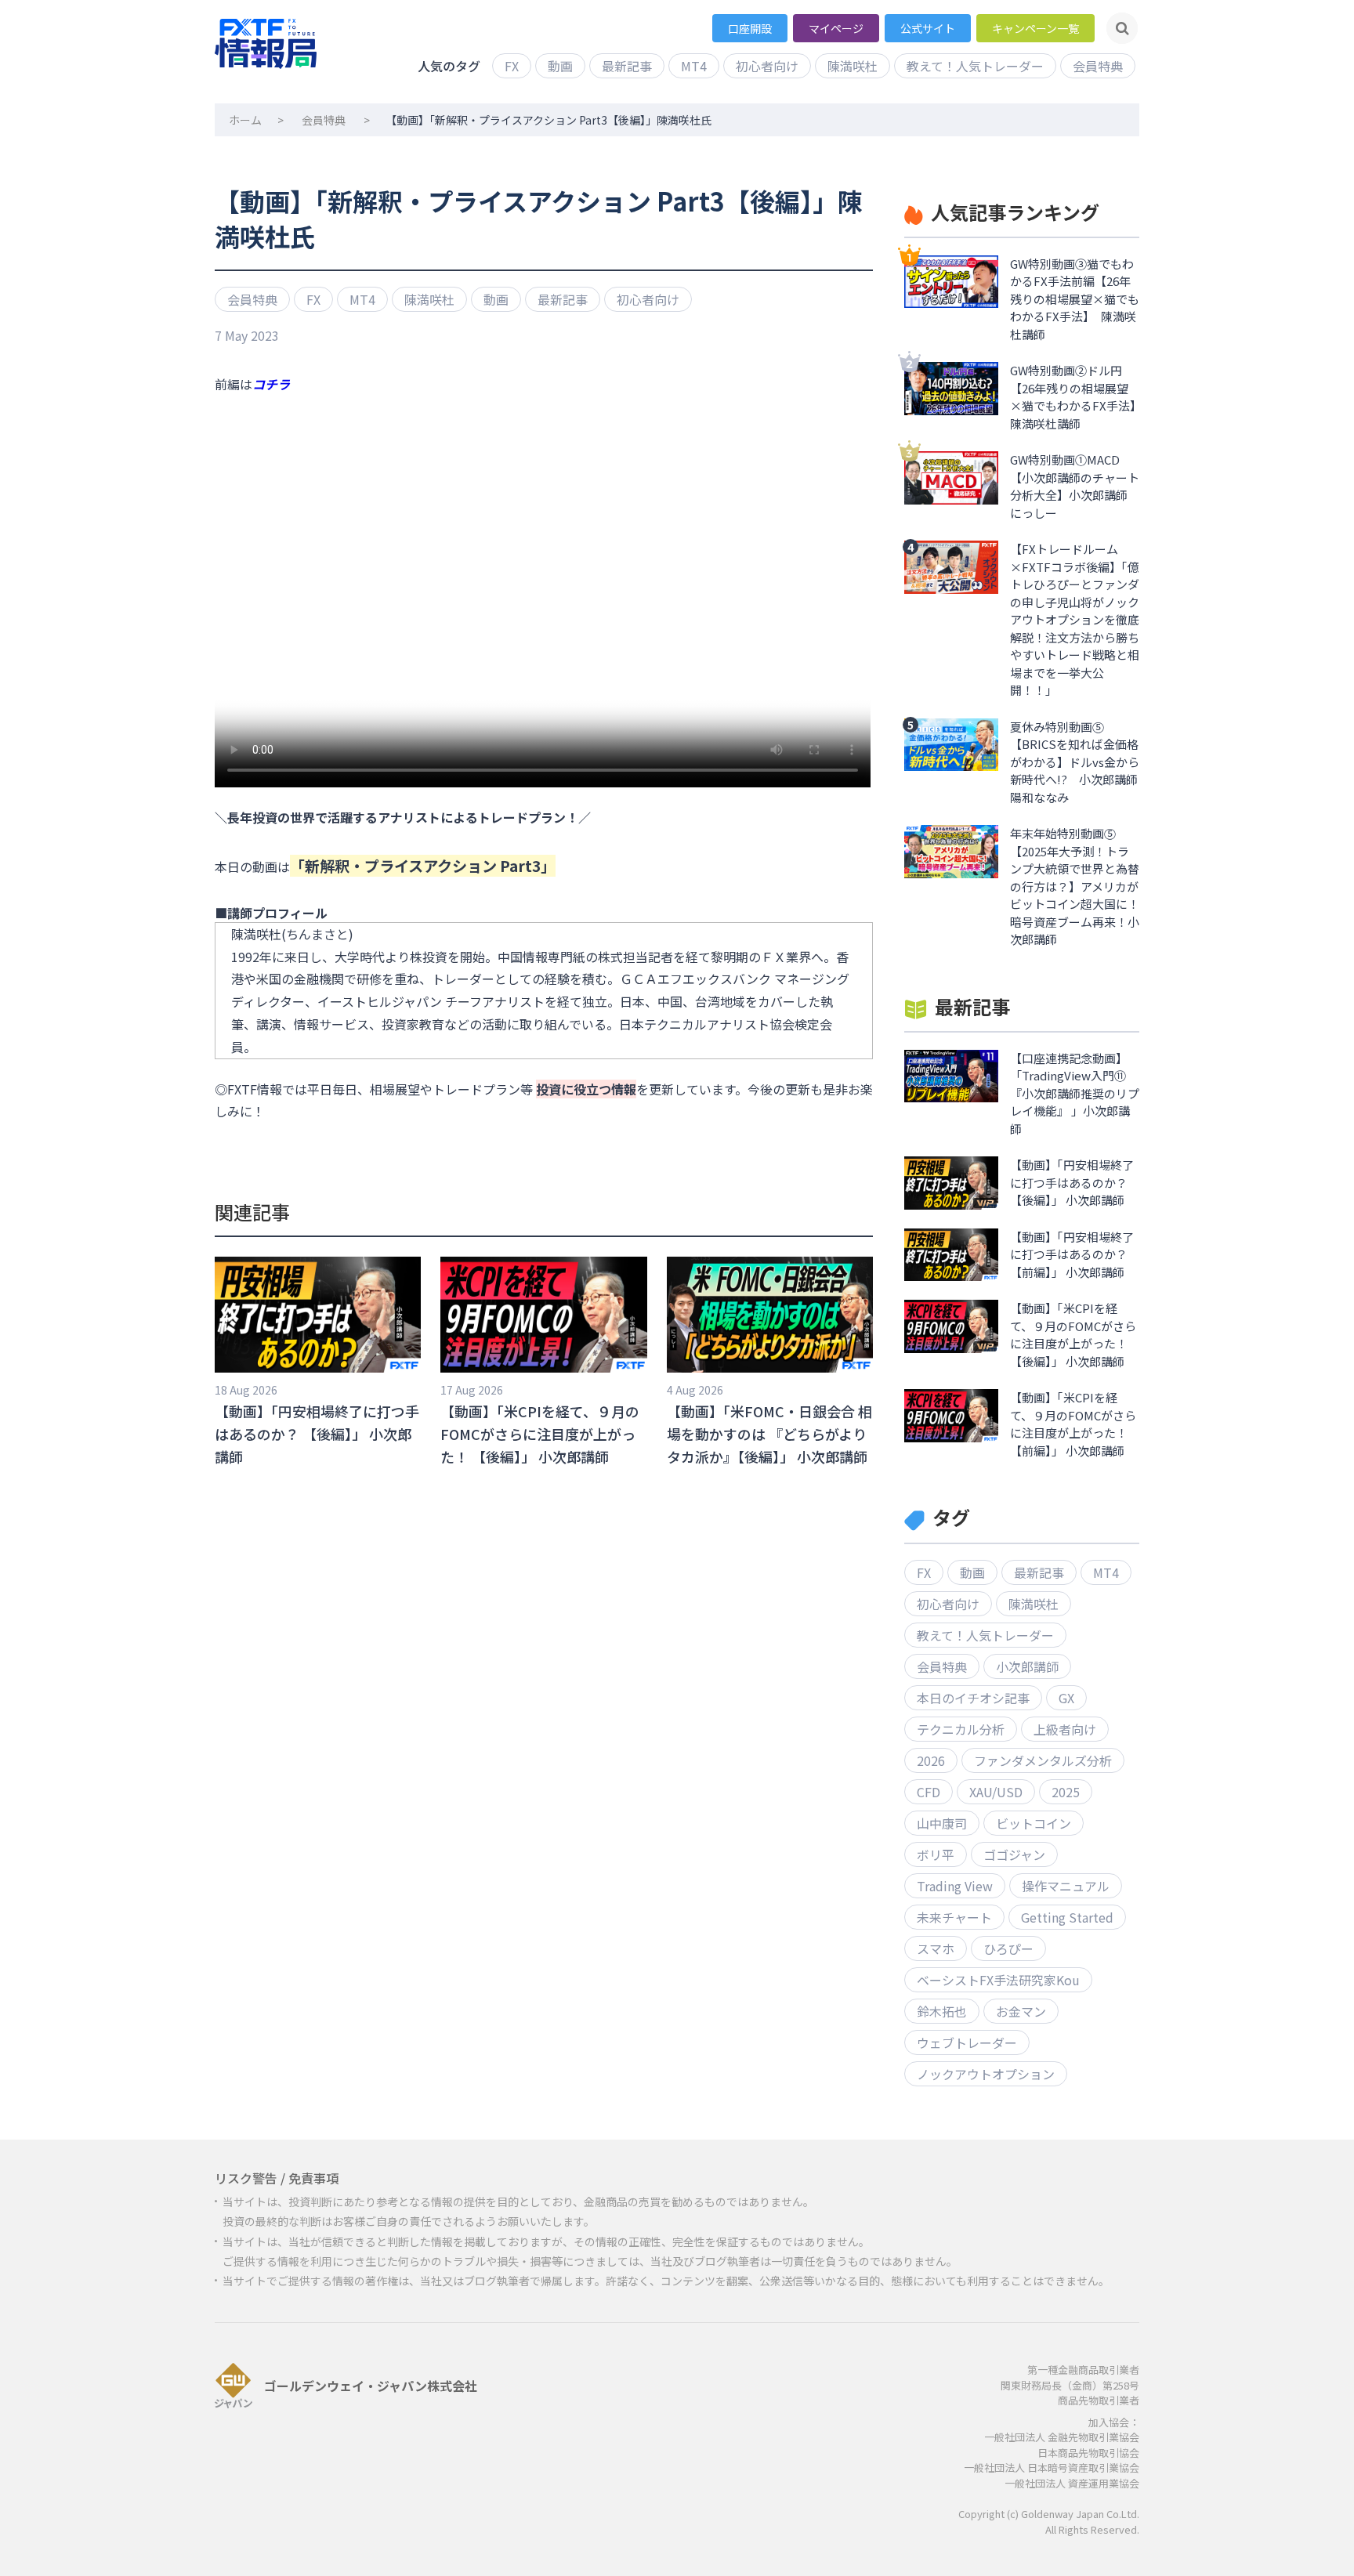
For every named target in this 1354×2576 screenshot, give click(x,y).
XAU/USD (996, 1792)
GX (1066, 1698)
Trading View (955, 1886)
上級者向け (1065, 1729)
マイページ (836, 28)
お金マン (1021, 2011)
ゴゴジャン (1014, 1854)
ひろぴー (1008, 1948)
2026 (931, 1760)
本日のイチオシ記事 (973, 1698)
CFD (929, 1792)
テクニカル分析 (961, 1729)
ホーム (245, 120)
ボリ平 (936, 1854)
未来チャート (954, 1917)
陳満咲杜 (853, 66)
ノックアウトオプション (986, 2074)
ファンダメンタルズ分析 (1043, 1760)
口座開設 (750, 28)
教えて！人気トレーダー (975, 66)
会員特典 (1098, 66)
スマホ (936, 1948)
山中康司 (942, 1823)
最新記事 (627, 66)
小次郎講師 (1027, 1666)
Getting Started (1067, 1917)
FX (512, 66)
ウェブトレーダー (967, 2042)
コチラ (271, 384)
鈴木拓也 (942, 2011)
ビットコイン (1034, 1823)
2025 (1066, 1792)
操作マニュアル (1066, 1886)
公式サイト (928, 28)
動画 (560, 66)
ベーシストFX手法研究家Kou (998, 1980)
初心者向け (767, 66)
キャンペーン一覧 (1035, 28)
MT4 (694, 66)
